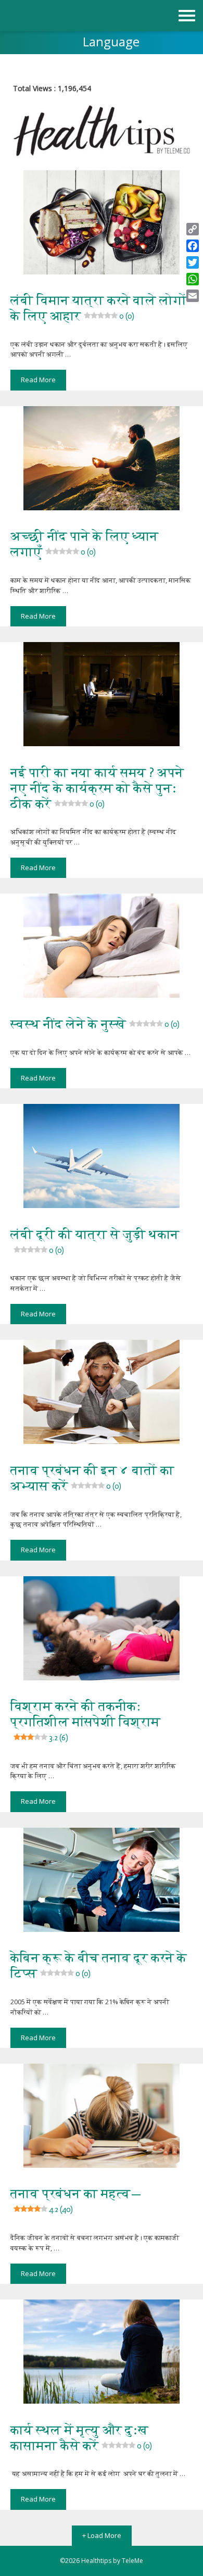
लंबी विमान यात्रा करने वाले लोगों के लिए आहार (99, 308)
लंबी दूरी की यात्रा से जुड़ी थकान (95, 1241)
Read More (38, 380)
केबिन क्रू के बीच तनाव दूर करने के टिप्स (99, 1965)
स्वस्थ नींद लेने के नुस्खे (95, 1024)
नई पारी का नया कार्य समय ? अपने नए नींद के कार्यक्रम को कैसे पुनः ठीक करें (97, 788)
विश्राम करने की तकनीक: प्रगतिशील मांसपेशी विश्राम (85, 1720)
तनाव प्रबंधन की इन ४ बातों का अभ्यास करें (92, 1478)
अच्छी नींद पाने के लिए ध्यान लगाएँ (84, 544)
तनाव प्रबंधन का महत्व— (76, 2200)
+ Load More (102, 2535)
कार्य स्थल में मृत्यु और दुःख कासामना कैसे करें (81, 2438)
